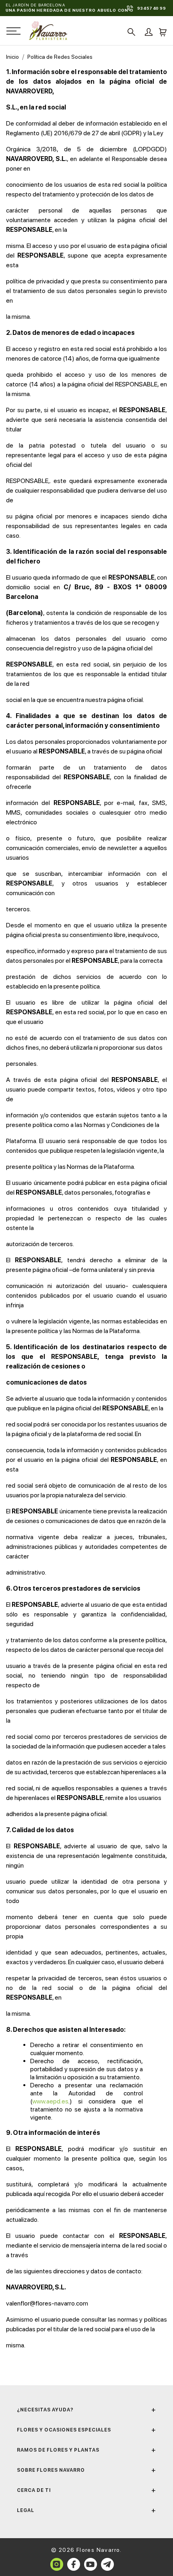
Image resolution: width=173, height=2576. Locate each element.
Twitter (107, 2564)
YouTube (91, 2564)
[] (129, 32)
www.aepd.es (50, 2101)
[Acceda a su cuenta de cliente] (146, 34)
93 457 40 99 (151, 8)
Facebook (74, 2564)
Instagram (57, 2564)
